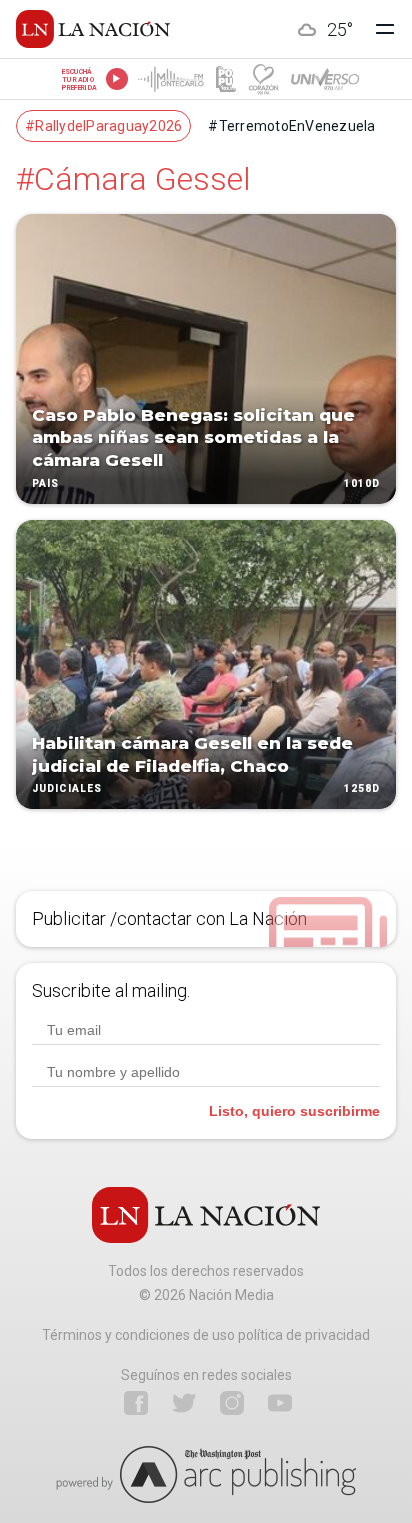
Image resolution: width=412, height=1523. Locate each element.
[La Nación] (93, 29)
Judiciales (67, 789)
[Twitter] (184, 1403)
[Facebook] (136, 1403)
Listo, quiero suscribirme (294, 1111)
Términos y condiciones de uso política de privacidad (206, 1335)
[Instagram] (232, 1403)
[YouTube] (280, 1403)
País (45, 483)
